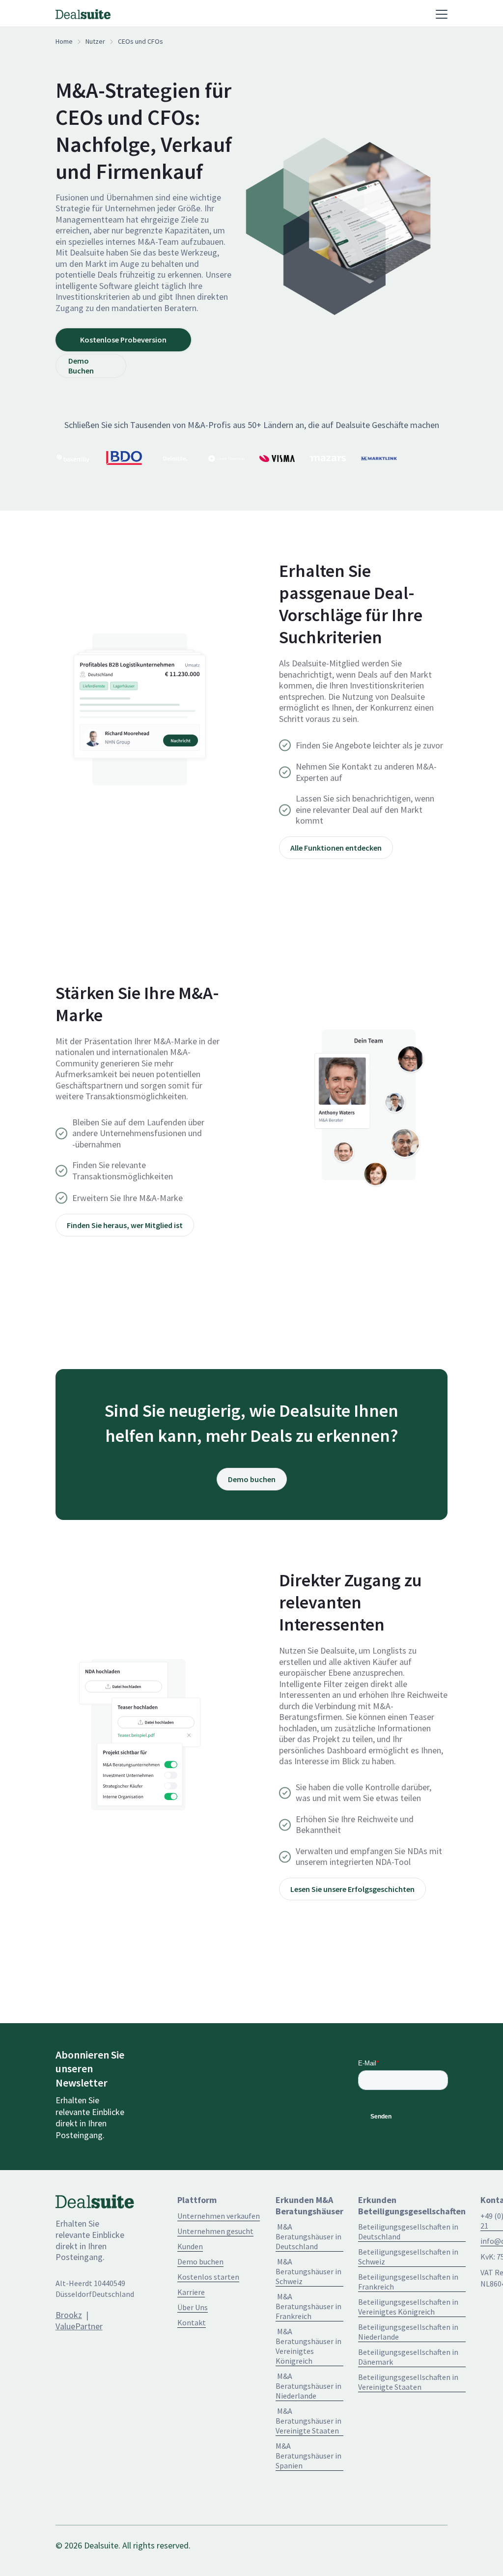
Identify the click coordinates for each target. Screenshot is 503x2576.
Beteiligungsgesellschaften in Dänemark (408, 2357)
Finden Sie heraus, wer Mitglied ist (125, 1225)
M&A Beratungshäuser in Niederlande (308, 2386)
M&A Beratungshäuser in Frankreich (308, 2306)
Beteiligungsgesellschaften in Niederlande (408, 2332)
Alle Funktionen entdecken (336, 848)
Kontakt (192, 2322)
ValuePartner (79, 2326)
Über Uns (193, 2307)
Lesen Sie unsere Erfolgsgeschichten (352, 1889)
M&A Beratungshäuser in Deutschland (308, 2236)
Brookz (69, 2315)
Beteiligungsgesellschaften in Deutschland (408, 2232)
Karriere (191, 2292)
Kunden (190, 2246)
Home (64, 41)
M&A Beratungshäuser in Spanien (308, 2456)
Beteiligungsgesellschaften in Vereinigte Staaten (408, 2382)
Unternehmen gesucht (215, 2231)
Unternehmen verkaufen (219, 2216)
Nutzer (95, 41)
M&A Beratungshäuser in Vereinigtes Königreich (308, 2346)
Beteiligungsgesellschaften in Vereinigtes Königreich (408, 2307)
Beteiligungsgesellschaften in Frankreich (408, 2282)
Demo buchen (252, 1479)
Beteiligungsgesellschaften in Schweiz (408, 2257)
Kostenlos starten (208, 2277)
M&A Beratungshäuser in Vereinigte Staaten (308, 2421)
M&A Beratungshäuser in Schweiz (308, 2271)
